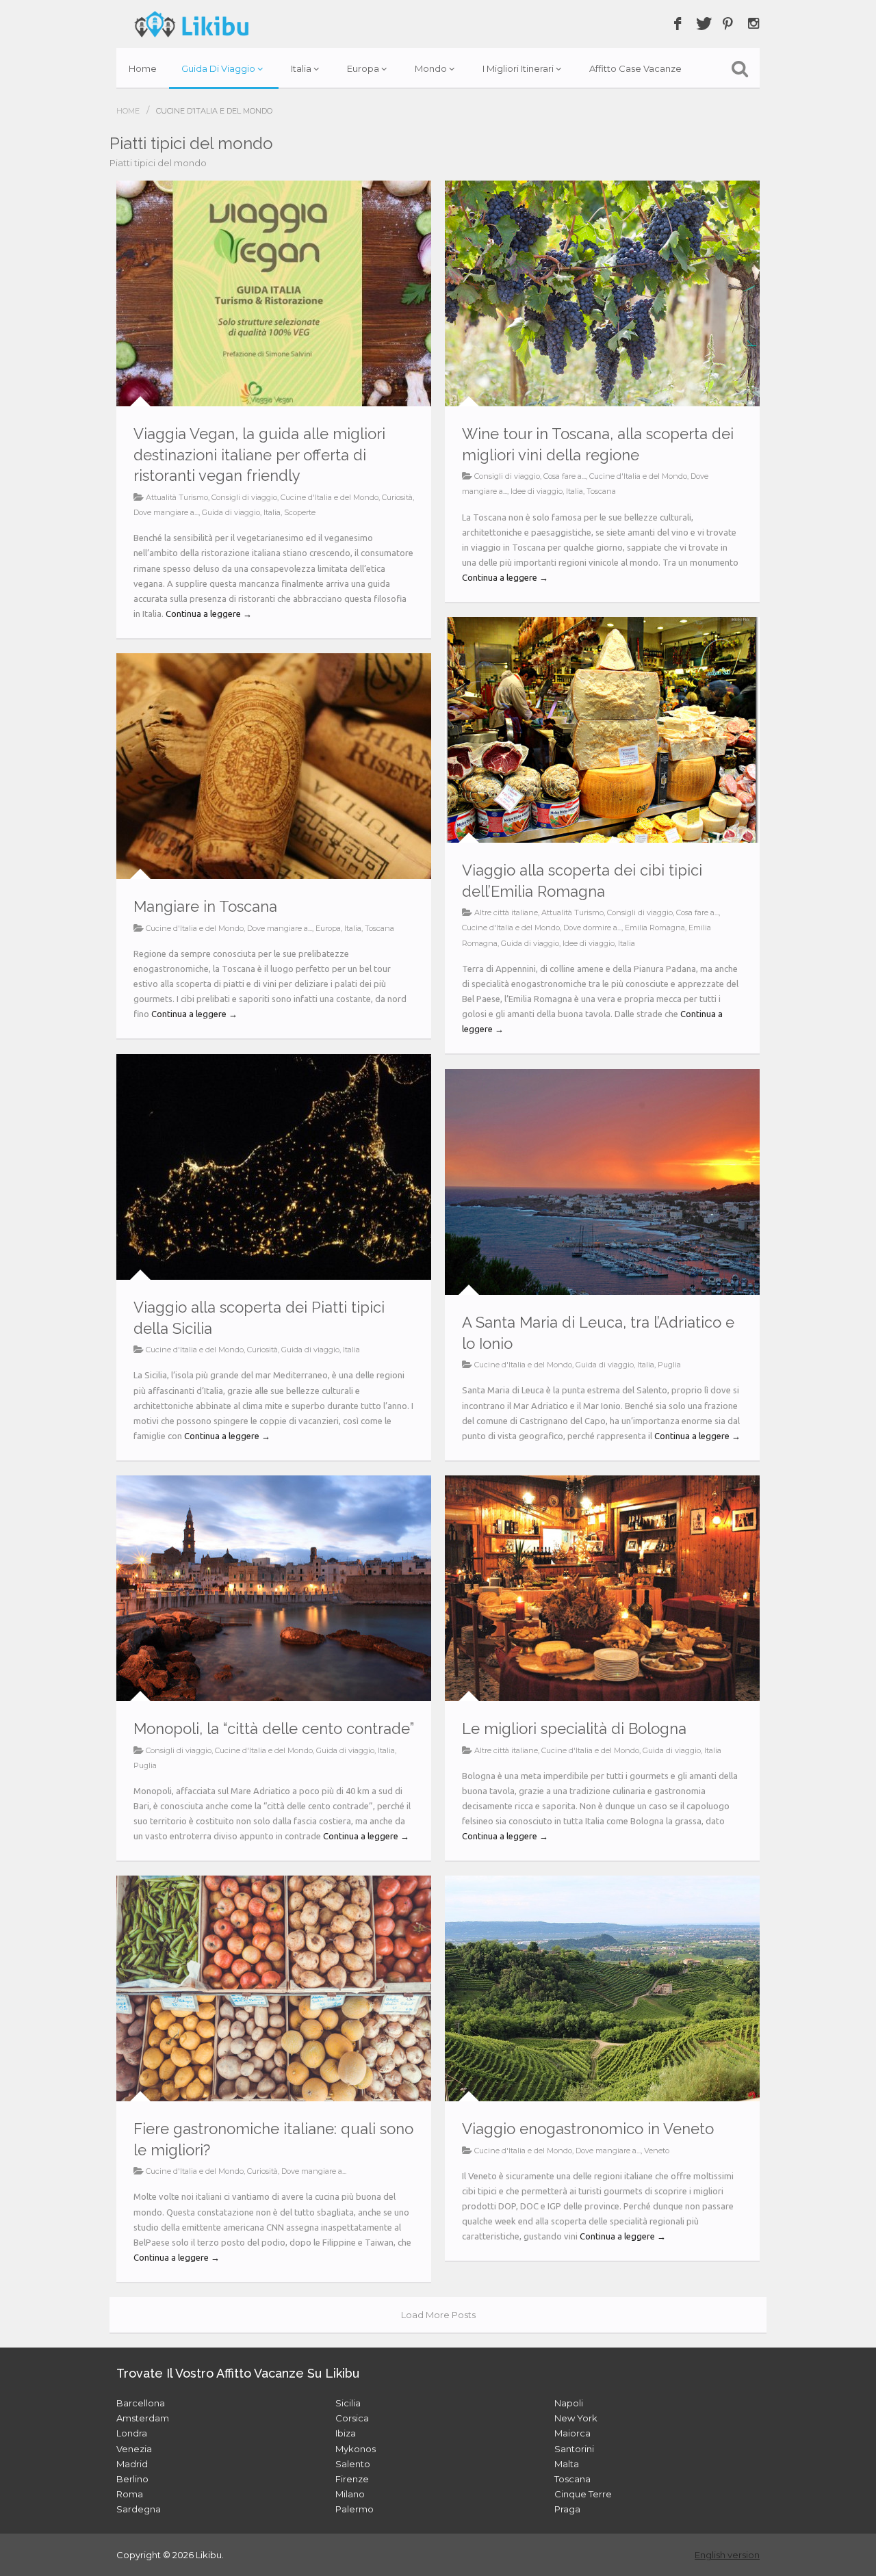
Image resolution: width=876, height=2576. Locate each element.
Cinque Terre (583, 2494)
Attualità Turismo (177, 497)
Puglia (669, 1365)
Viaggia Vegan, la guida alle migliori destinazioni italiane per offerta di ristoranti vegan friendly (259, 455)
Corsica (352, 2418)
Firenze (352, 2479)
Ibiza (346, 2433)
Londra (132, 2433)
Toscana (601, 491)
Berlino (132, 2479)
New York (576, 2418)
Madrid (132, 2464)
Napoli (569, 2403)
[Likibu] (192, 24)
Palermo (355, 2509)
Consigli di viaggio (244, 497)
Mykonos (356, 2449)
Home (143, 68)
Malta (567, 2464)
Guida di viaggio (218, 68)
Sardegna (139, 2509)
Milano (350, 2494)
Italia (301, 68)
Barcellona (141, 2403)
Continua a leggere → (209, 614)
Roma (130, 2494)
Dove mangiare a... (166, 512)
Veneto (657, 2151)
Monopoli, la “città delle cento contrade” (274, 1729)
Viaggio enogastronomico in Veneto (588, 2129)
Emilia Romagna (655, 928)
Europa (363, 68)
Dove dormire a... (592, 928)
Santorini (574, 2449)
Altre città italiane (506, 912)
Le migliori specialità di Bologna (574, 1729)
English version (727, 2555)
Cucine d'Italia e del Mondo (330, 497)
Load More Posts (438, 2315)
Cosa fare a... (565, 476)
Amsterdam (143, 2418)
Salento (353, 2464)
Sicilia (348, 2403)
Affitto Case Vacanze (635, 68)
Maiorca (572, 2433)
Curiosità (397, 497)
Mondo (431, 68)
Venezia (134, 2449)
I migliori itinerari (518, 68)
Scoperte (300, 512)
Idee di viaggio (537, 491)
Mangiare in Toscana (205, 906)
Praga (567, 2509)
